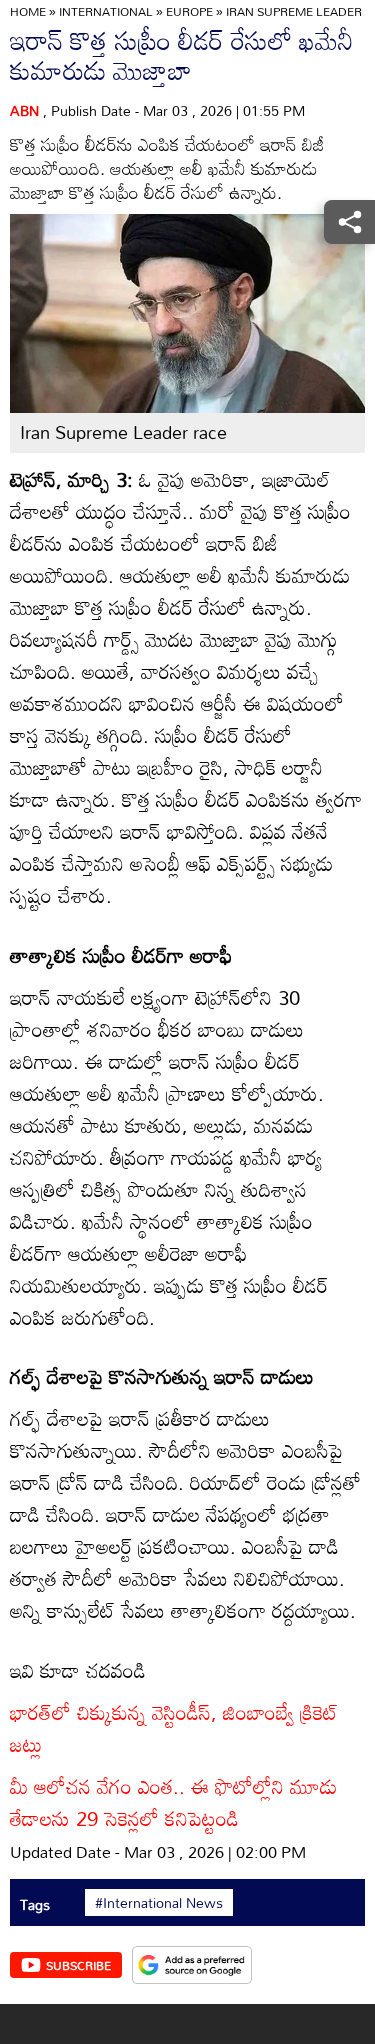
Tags (35, 1904)
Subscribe (78, 1965)
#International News (159, 1903)
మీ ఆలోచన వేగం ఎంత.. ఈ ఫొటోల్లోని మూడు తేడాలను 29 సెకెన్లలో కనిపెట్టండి (173, 1802)
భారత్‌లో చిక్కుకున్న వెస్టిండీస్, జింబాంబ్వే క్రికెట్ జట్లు (174, 1728)
